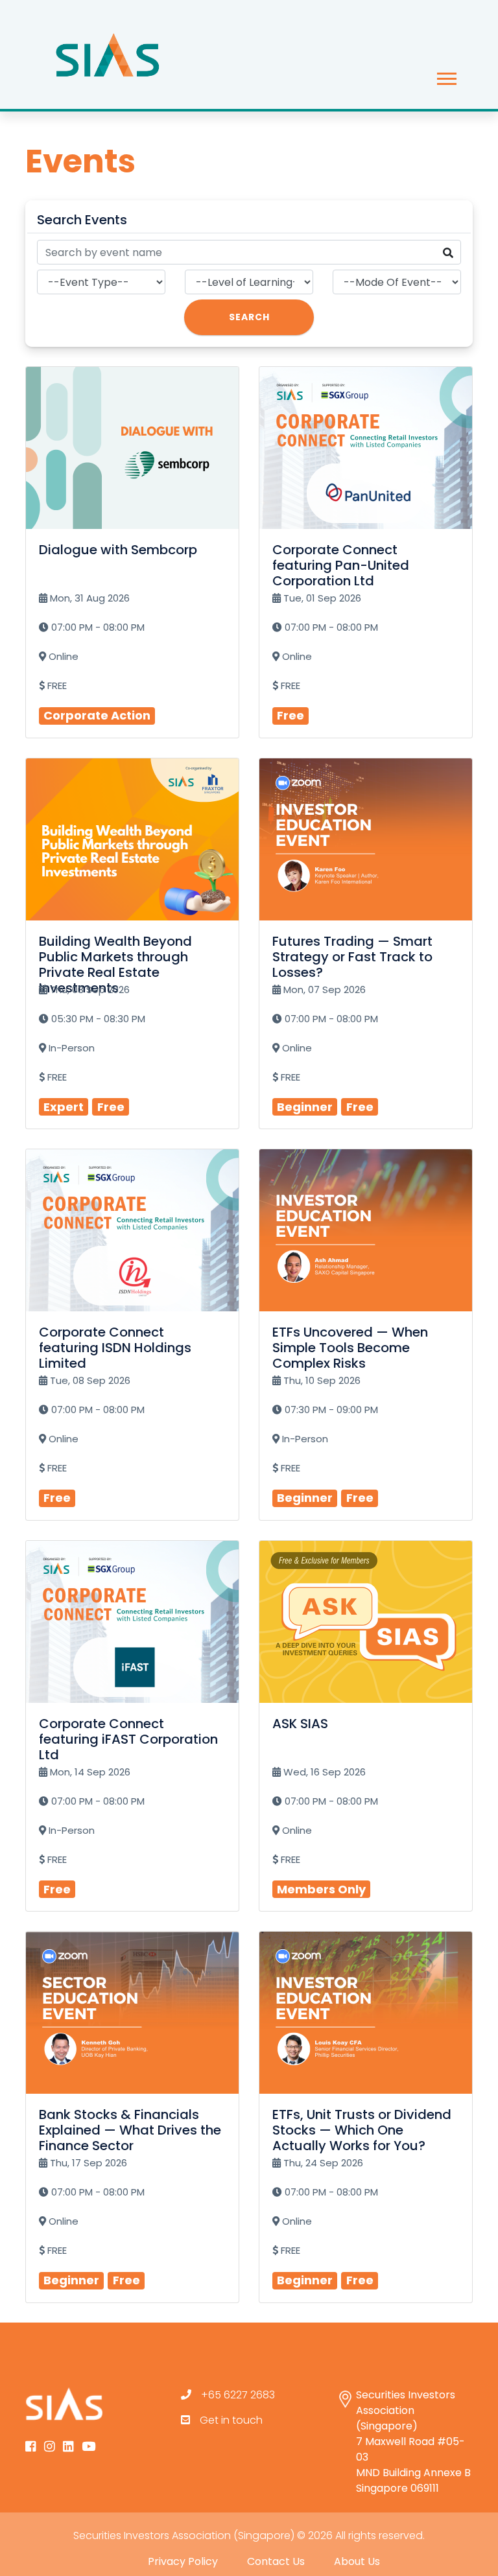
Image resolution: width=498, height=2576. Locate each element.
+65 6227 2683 (238, 2395)
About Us (357, 2561)
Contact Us (276, 2561)
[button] (446, 76)
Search (249, 317)
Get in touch (231, 2420)
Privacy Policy (183, 2561)
